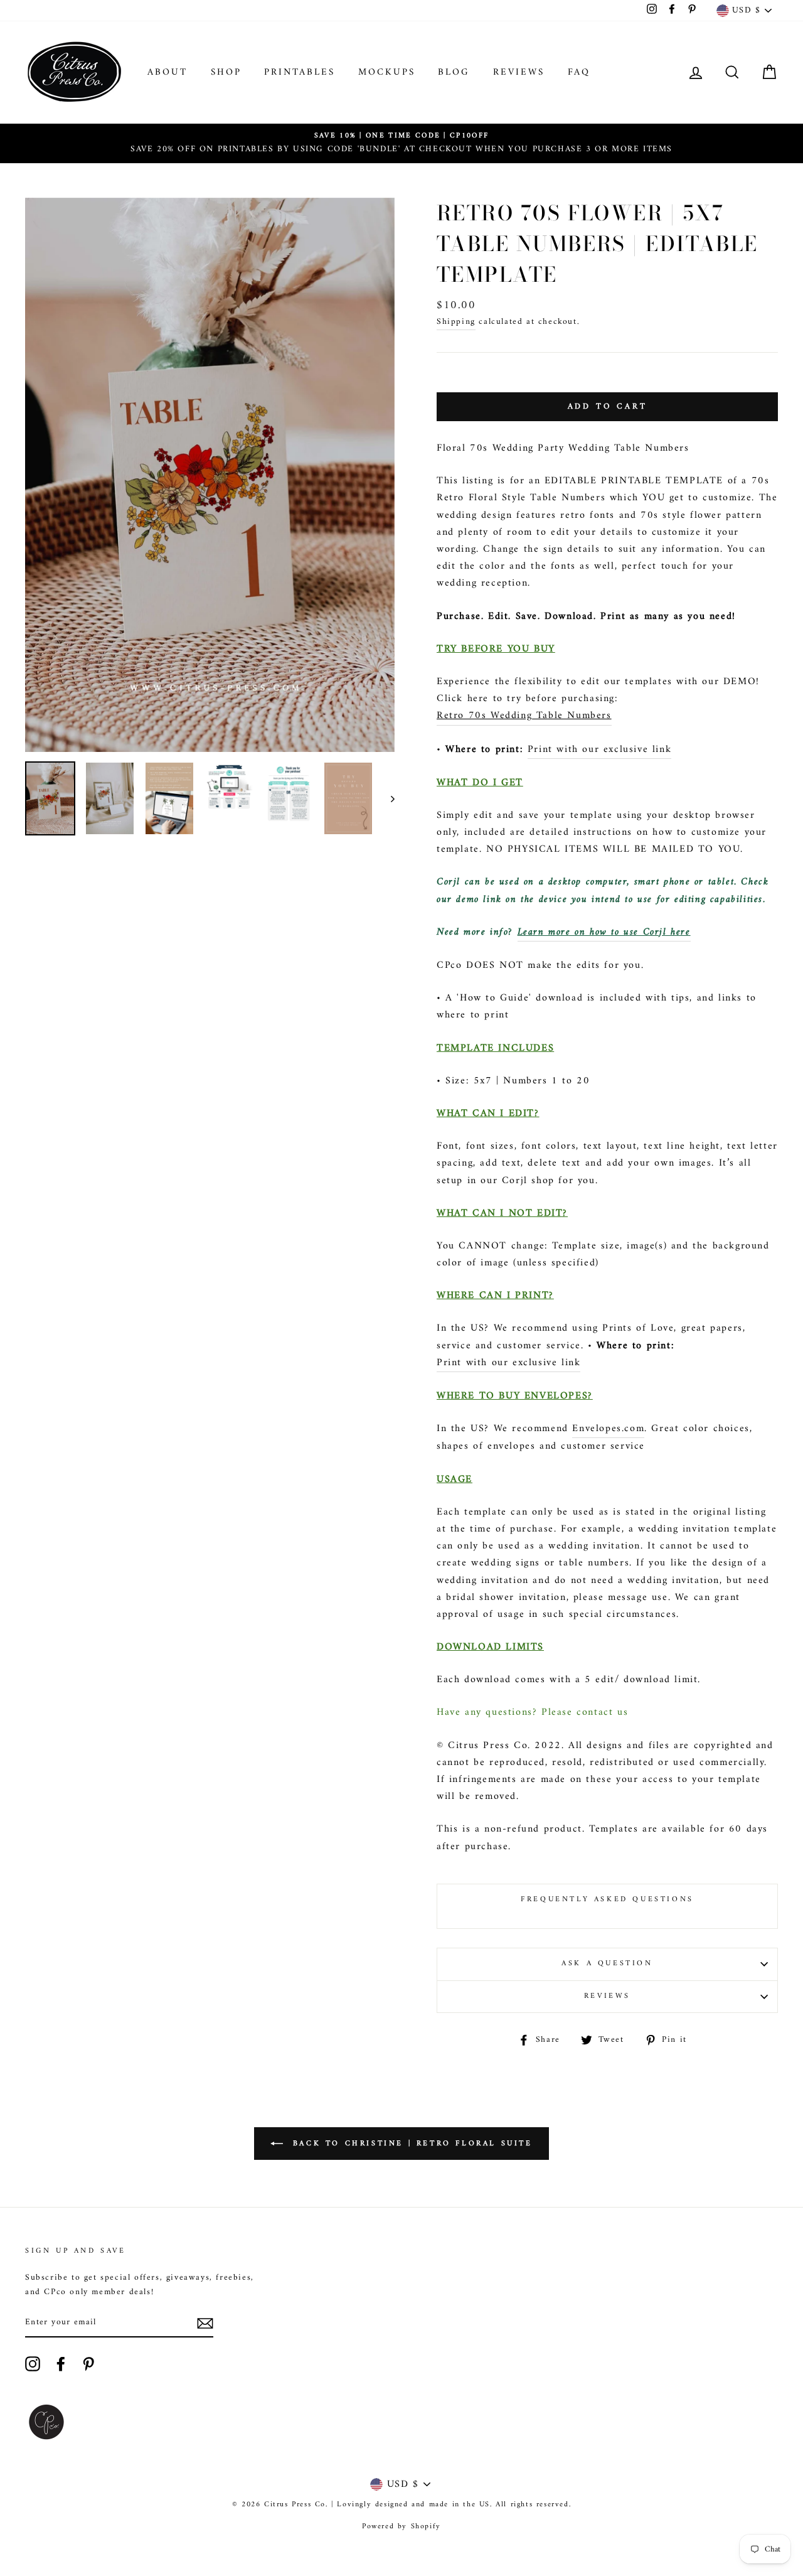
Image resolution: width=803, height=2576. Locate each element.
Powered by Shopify (401, 2527)
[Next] (387, 798)
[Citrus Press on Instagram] (33, 2364)
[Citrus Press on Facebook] (61, 2364)
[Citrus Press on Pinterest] (88, 2364)
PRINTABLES (300, 72)
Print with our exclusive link (599, 750)
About (168, 72)
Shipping (456, 322)
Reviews (519, 72)
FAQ (579, 72)
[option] (401, 143)
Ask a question (607, 1964)
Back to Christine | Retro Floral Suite (410, 2144)
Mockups (387, 72)
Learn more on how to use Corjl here (604, 932)
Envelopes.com (608, 1429)
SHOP (226, 72)
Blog (454, 72)
